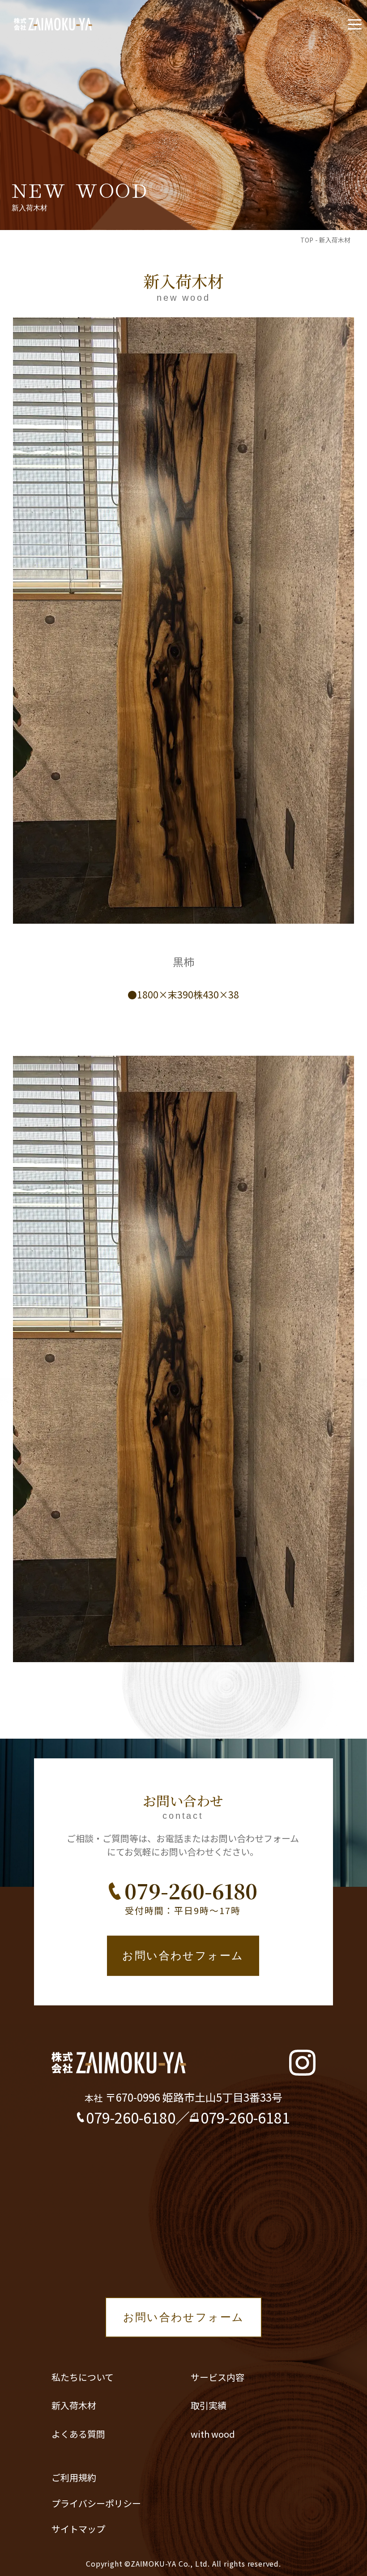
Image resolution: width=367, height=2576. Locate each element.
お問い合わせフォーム (183, 1956)
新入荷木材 (74, 2405)
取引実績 (209, 2405)
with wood (213, 2434)
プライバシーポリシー (96, 2503)
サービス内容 (218, 2377)
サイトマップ (78, 2529)
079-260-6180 (191, 1891)
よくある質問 (78, 2434)
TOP (307, 240)
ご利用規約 (74, 2477)
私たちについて (83, 2377)
